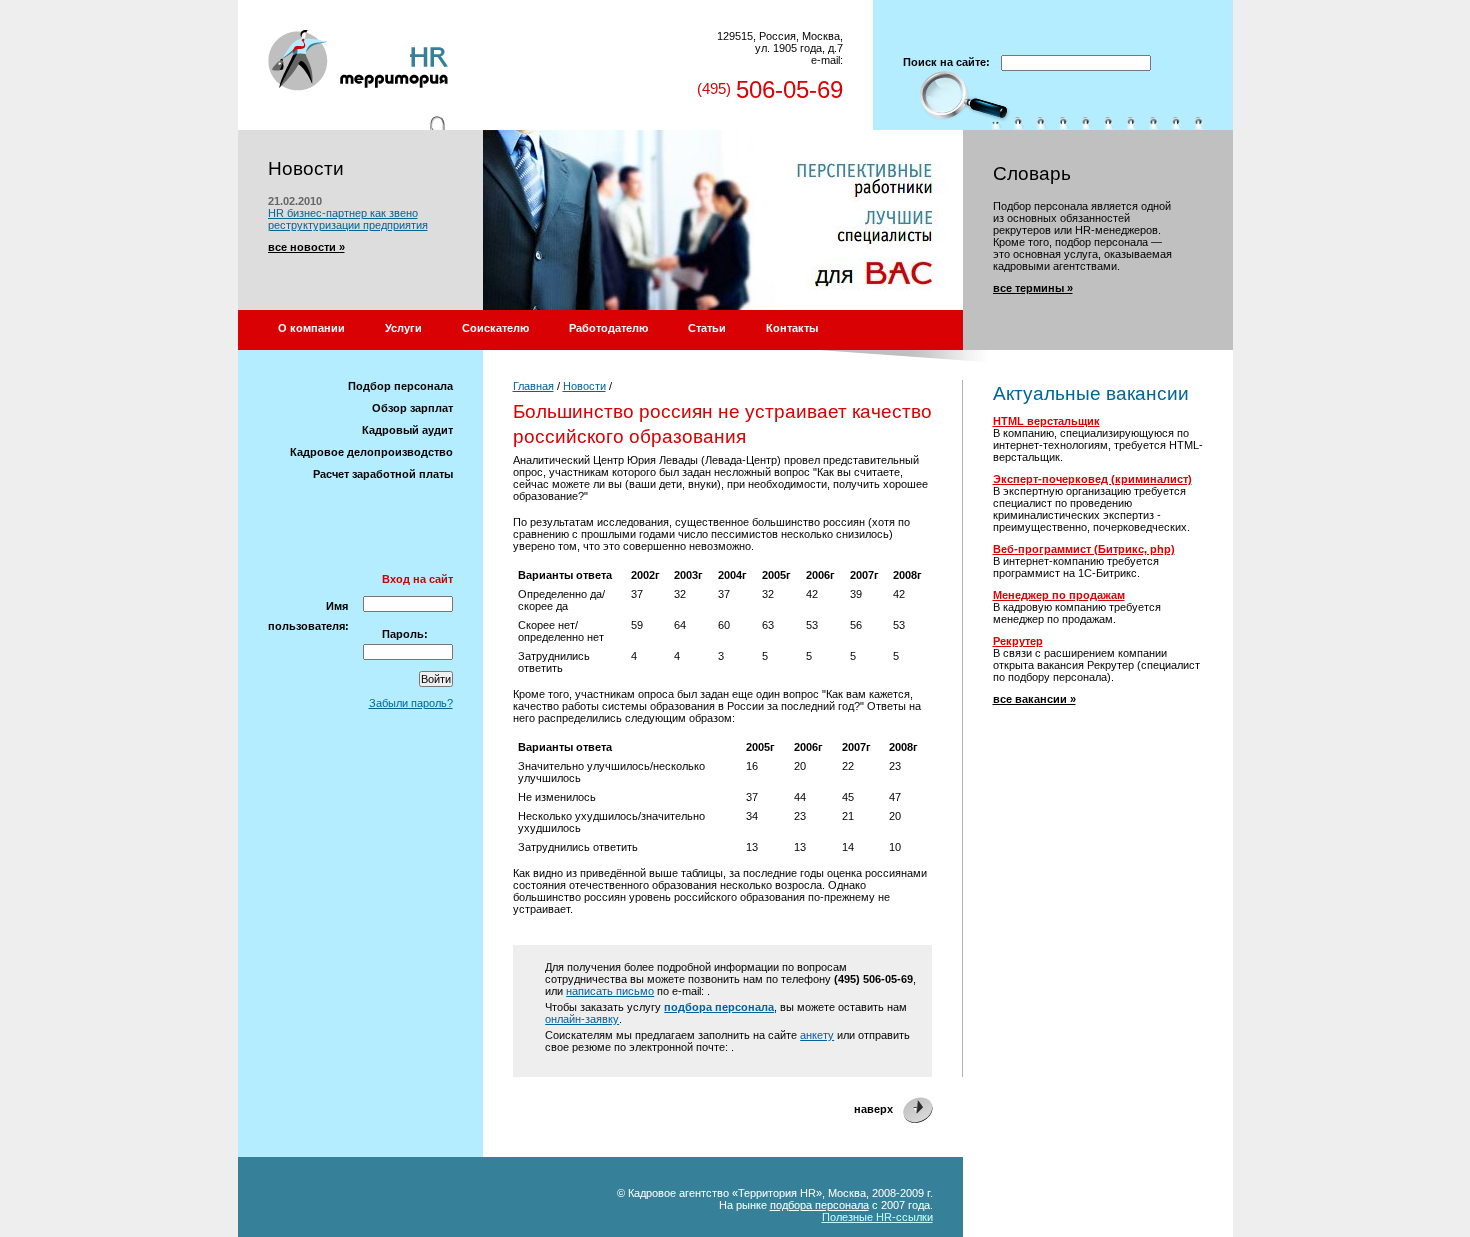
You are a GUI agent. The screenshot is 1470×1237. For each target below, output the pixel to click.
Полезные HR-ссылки (877, 1217)
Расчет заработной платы (383, 474)
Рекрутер (1018, 641)
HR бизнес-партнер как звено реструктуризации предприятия (348, 219)
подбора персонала (719, 1007)
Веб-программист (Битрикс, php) (1084, 549)
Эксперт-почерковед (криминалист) (1092, 479)
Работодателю (608, 328)
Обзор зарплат (412, 408)
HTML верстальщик (1046, 421)
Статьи (707, 328)
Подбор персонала (400, 386)
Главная (533, 386)
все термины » (1033, 288)
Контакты (792, 328)
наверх (873, 1109)
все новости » (306, 247)
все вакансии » (1034, 699)
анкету (817, 1035)
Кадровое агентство (678, 1193)
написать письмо (610, 991)
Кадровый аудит (407, 430)
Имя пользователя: (308, 616)
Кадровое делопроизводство (371, 452)
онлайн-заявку (582, 1019)
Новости (584, 386)
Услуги (403, 328)
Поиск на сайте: (946, 62)
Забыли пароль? (411, 703)
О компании (311, 328)
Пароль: (405, 634)
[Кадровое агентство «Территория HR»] (358, 26)
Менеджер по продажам (1059, 595)
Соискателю (495, 328)
